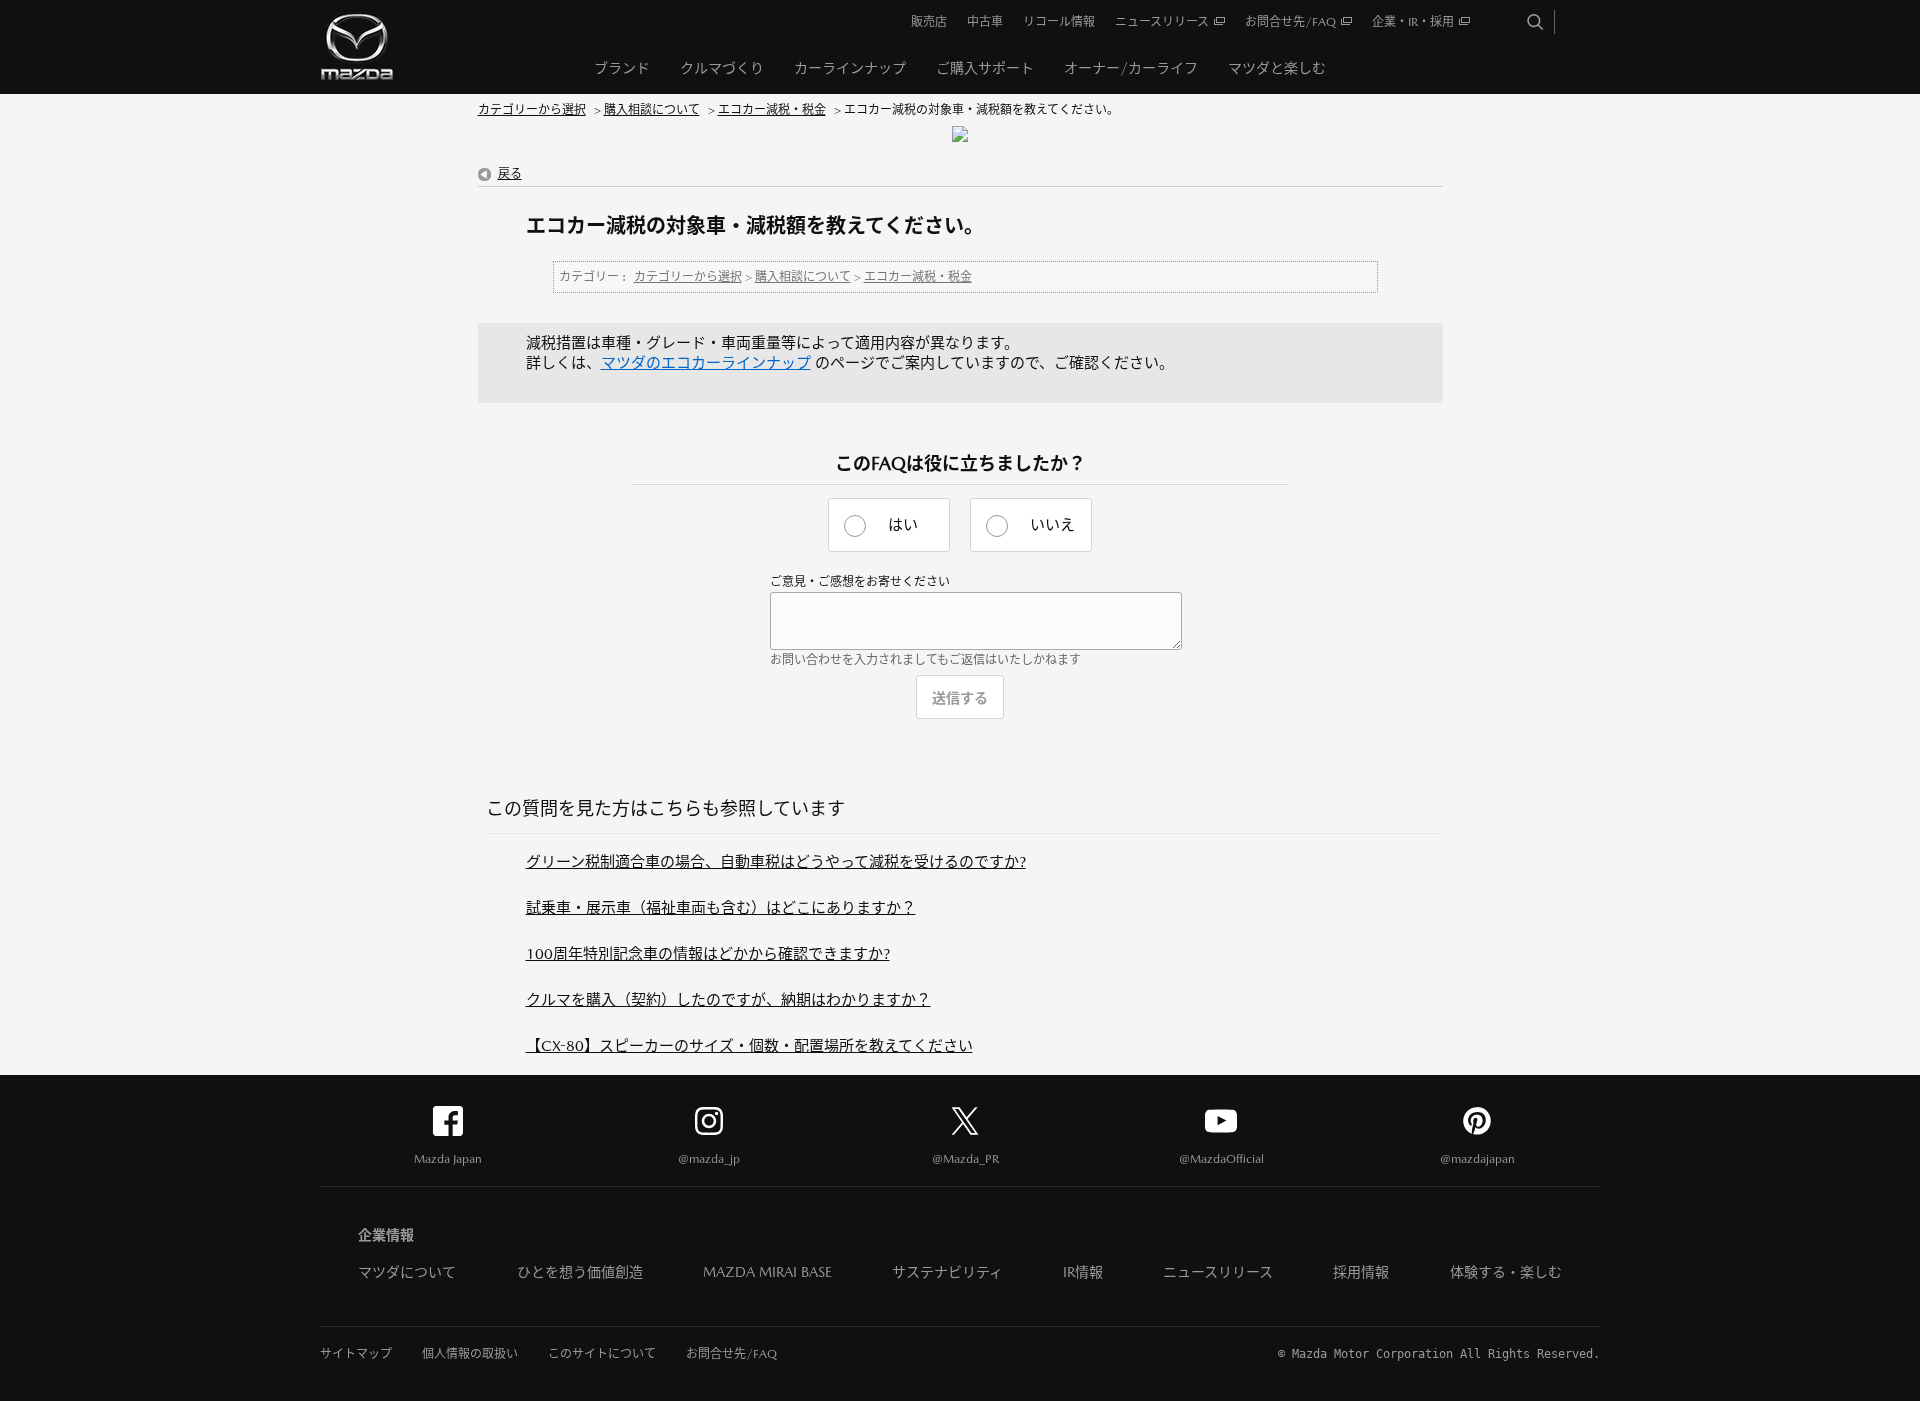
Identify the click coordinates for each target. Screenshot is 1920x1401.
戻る (510, 174)
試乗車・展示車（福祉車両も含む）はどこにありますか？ (721, 907)
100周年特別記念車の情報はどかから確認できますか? (708, 953)
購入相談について (652, 110)
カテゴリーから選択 (532, 110)
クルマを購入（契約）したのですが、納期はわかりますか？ (728, 999)
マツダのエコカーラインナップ (706, 362)
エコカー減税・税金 (772, 110)
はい (903, 524)
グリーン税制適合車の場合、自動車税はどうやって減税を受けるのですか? (776, 861)
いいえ (1052, 524)
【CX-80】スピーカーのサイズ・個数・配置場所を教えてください (749, 1045)
